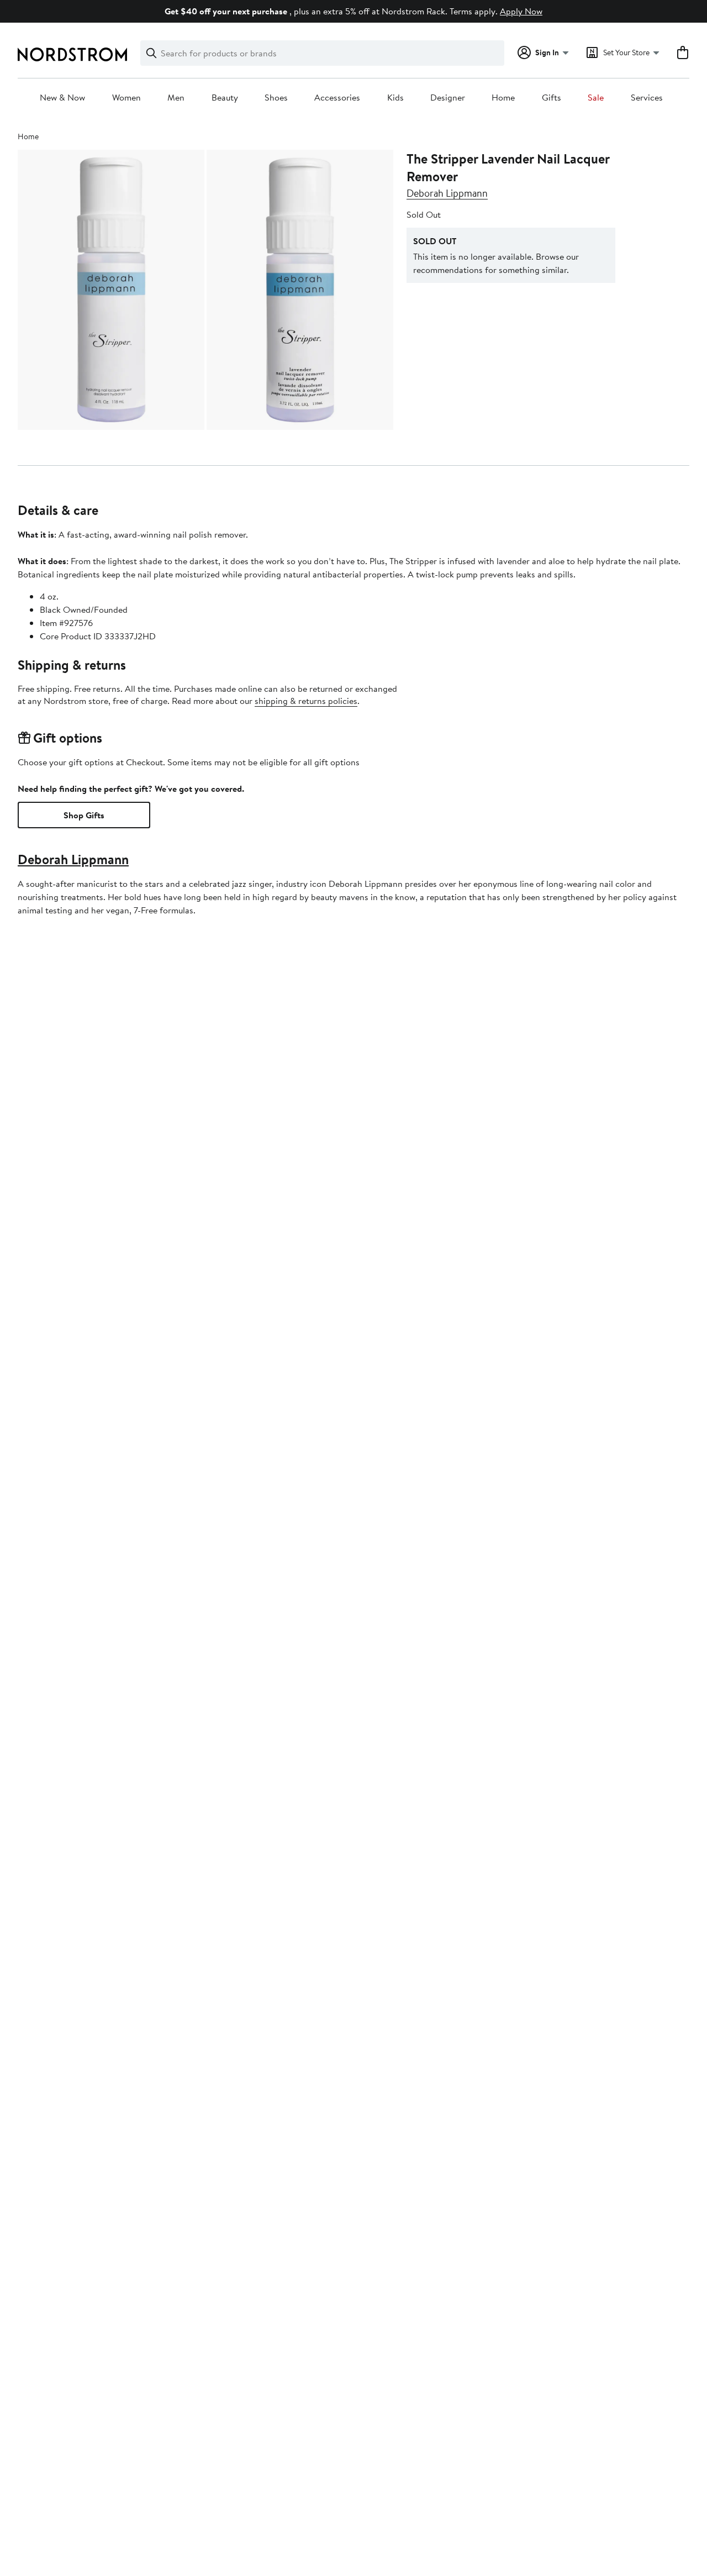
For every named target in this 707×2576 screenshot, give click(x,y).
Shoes (276, 98)
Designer (448, 98)
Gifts (552, 98)
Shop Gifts (84, 815)
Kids (395, 98)
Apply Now (521, 11)
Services (647, 98)
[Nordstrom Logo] (72, 54)
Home (503, 98)
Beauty (225, 98)
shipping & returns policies (306, 701)
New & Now (62, 98)
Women (126, 98)
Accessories (337, 98)
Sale (596, 98)
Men (176, 98)
